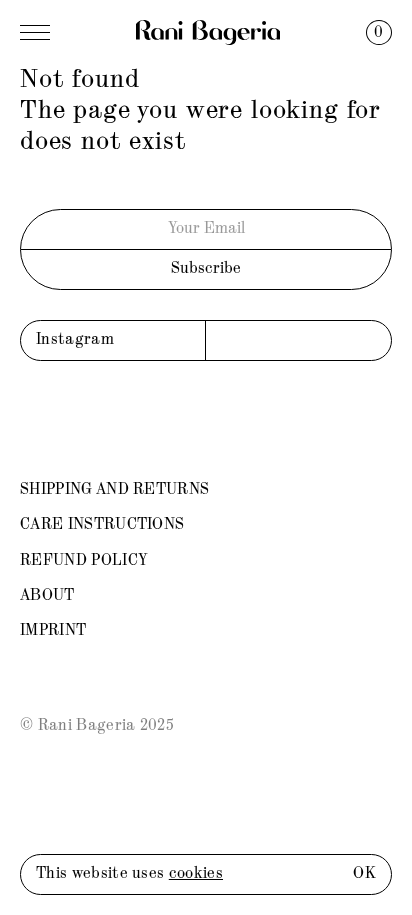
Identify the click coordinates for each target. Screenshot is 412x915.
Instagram (75, 340)
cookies (196, 874)
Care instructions (102, 525)
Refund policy (84, 561)
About (47, 596)
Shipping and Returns (114, 490)
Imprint (53, 631)
